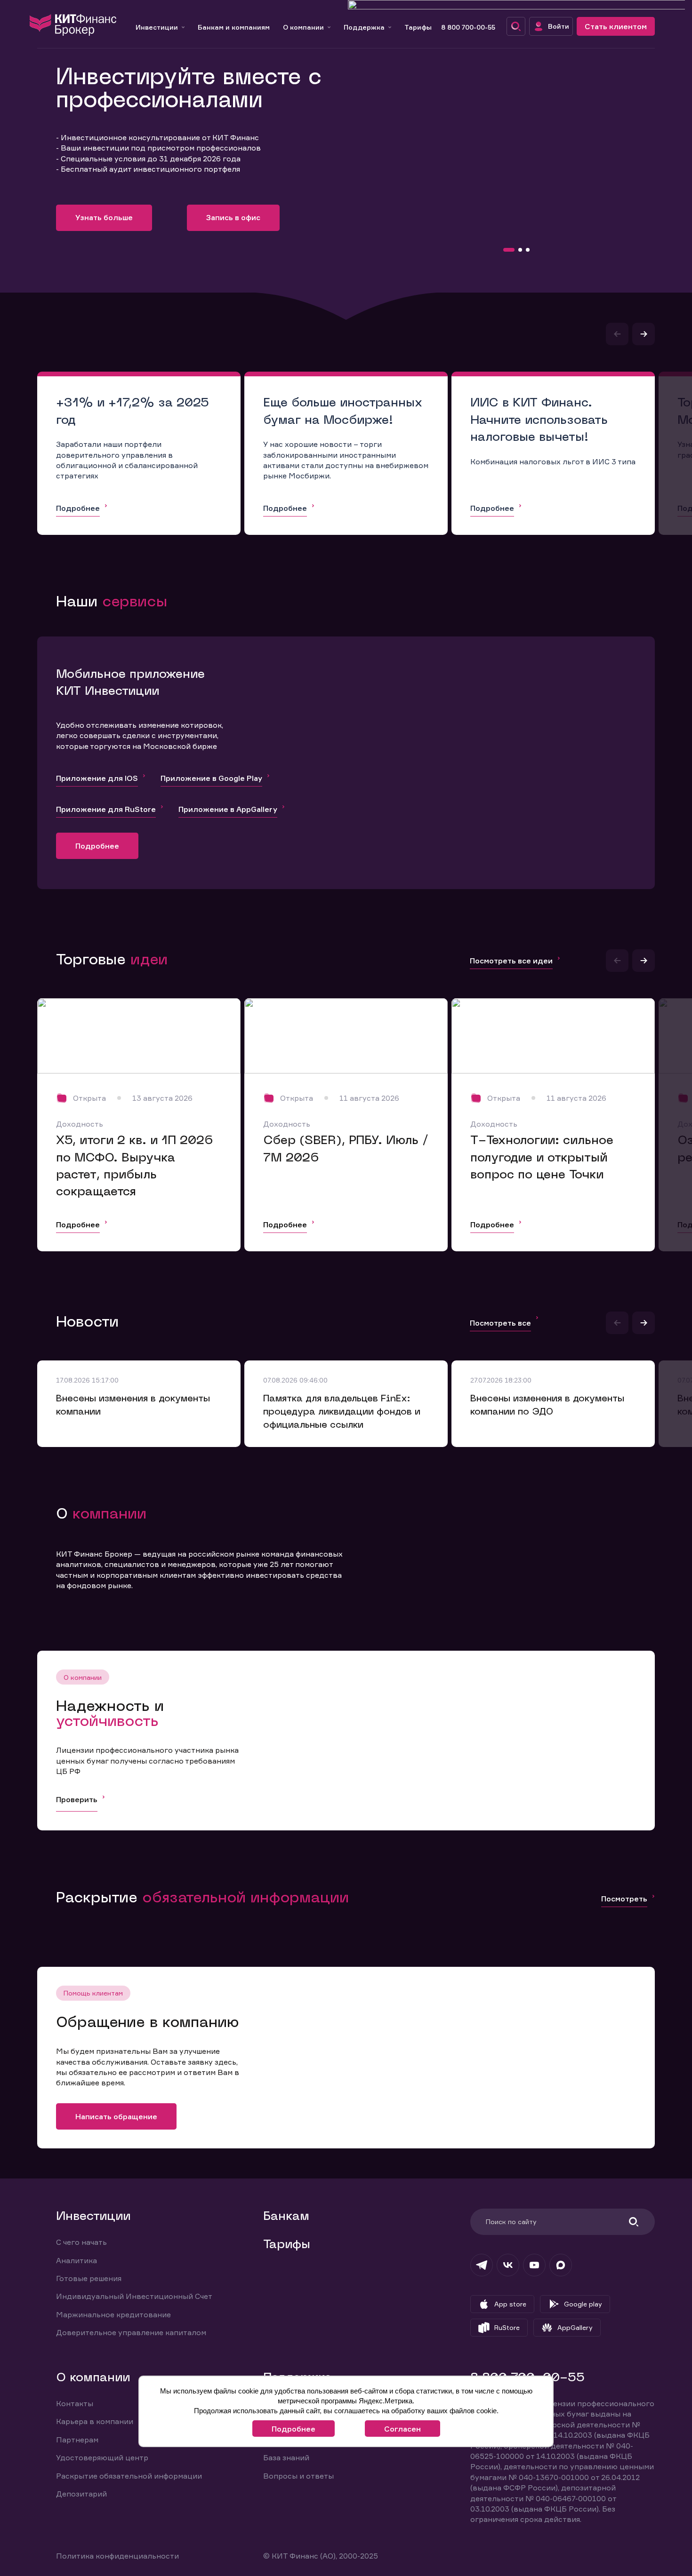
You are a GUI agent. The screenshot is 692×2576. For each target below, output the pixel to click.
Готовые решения (89, 2278)
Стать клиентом (616, 26)
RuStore (507, 2327)
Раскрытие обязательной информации (129, 2476)
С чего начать (81, 2242)
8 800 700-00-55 (468, 27)
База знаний (286, 2457)
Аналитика (76, 2260)
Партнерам (77, 2440)
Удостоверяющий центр (102, 2457)
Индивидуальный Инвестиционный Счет (134, 2296)
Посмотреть (624, 1899)
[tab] (509, 250)
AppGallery (575, 2327)
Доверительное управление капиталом (131, 2332)
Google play (583, 2304)
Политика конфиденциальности (117, 2556)
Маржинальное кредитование (113, 2314)
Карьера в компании (95, 2421)
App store (510, 2304)
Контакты (75, 2403)
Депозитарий (81, 2494)
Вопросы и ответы (298, 2476)
